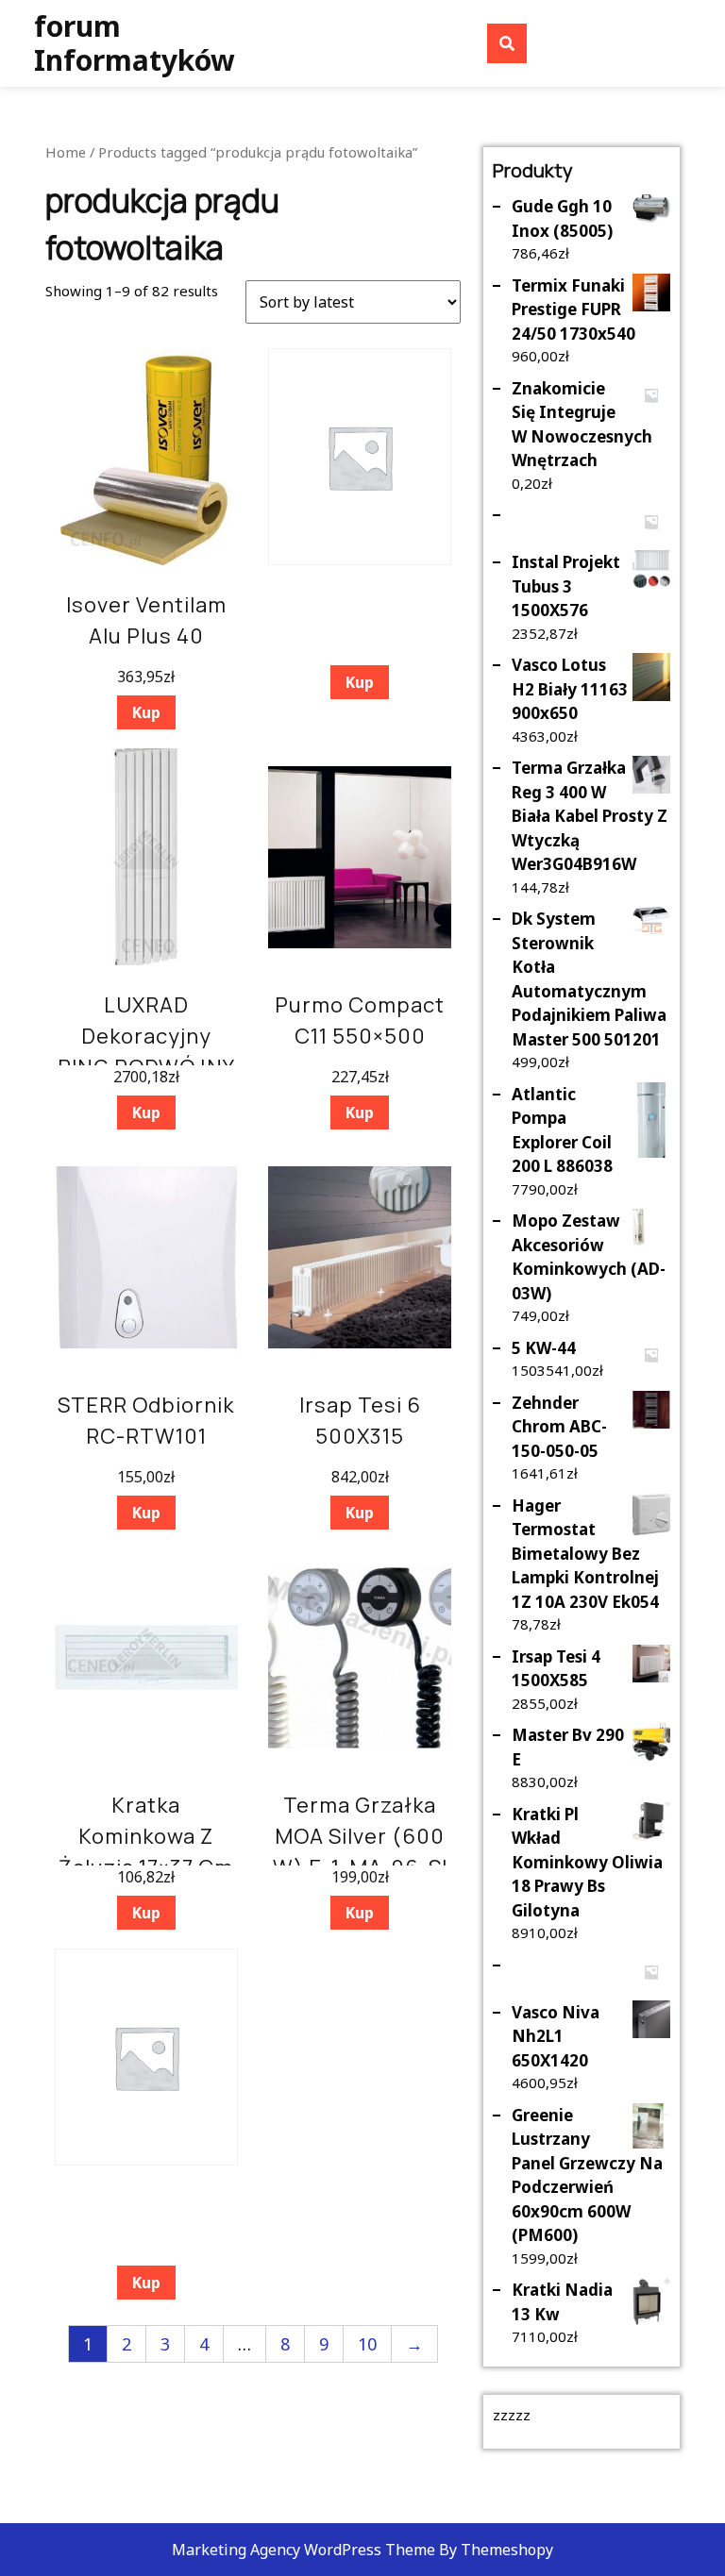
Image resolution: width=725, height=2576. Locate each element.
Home (66, 152)
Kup (146, 712)
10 (367, 2344)
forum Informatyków (135, 43)
